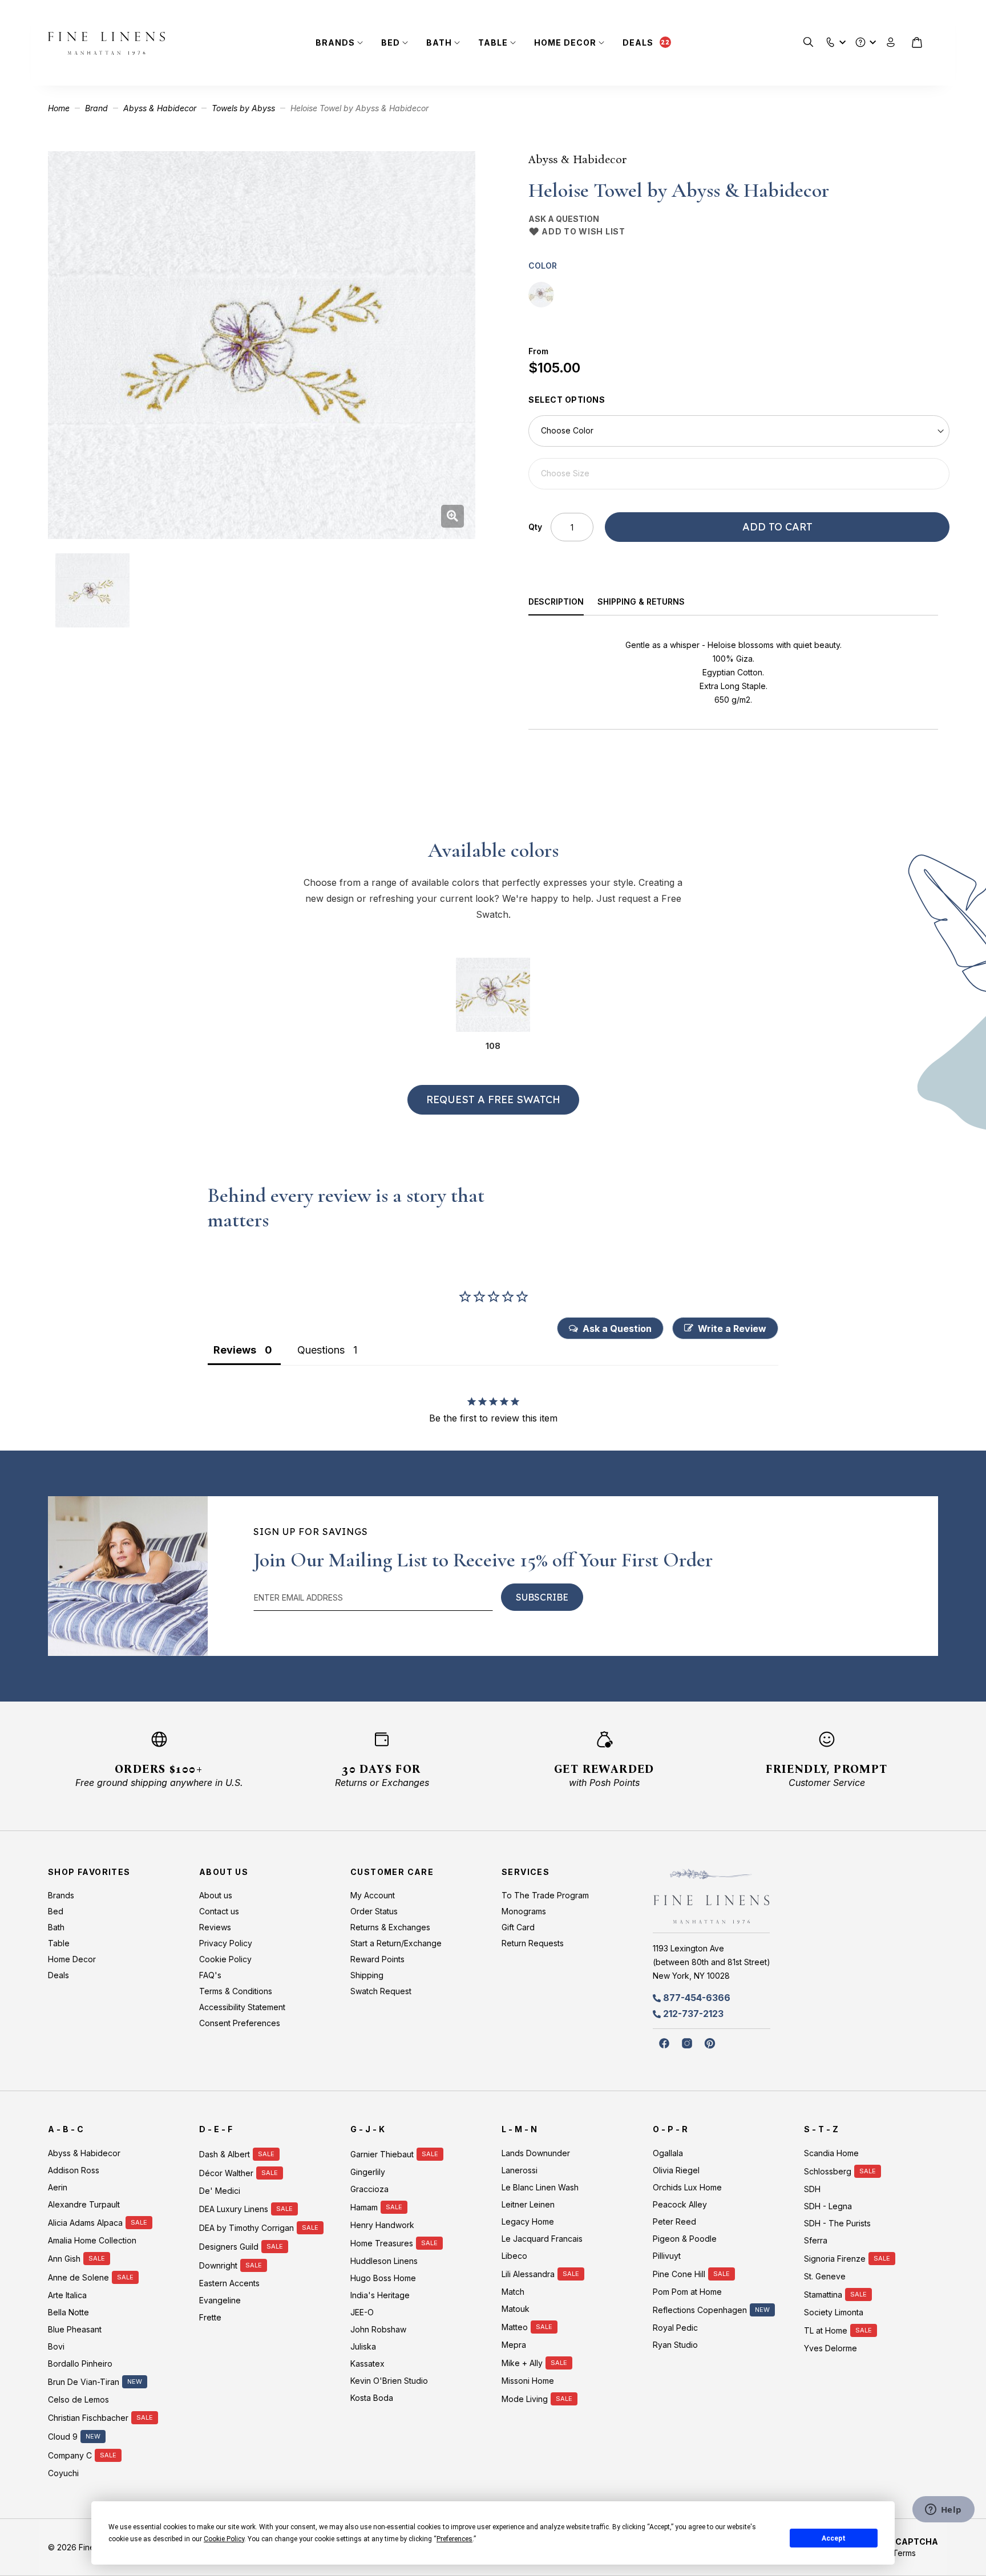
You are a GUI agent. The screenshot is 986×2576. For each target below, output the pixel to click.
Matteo (515, 2327)
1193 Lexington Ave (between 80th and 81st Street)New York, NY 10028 (712, 1962)
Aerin (58, 2187)
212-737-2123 (693, 2014)
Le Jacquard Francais (542, 2239)
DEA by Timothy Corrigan (246, 2228)
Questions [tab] (321, 1350)
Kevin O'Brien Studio (389, 2381)
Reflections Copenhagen (700, 2310)
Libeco (514, 2256)
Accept (834, 2538)
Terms (904, 2553)
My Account (373, 1895)
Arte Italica (67, 2295)
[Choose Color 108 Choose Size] (739, 452)
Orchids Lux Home (687, 2187)
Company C (70, 2455)
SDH (812, 2189)
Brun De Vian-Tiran (84, 2382)
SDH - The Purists (837, 2223)
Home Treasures (382, 2243)
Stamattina (823, 2294)
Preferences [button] (454, 2539)
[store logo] (106, 43)
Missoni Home (528, 2381)
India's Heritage (380, 2295)
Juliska (363, 2346)
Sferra (816, 2240)
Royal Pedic (675, 2328)
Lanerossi (520, 2170)
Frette (210, 2317)
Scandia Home (831, 2153)
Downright (218, 2265)
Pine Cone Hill (679, 2274)
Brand (96, 108)
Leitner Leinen (528, 2204)
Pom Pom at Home (687, 2292)
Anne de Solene (78, 2277)
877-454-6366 (697, 1998)
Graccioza (369, 2189)
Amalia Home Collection (92, 2240)
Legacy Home (528, 2221)
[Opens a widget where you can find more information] (943, 2510)
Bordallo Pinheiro (80, 2364)
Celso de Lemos (78, 2399)
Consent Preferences (240, 2023)
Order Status (374, 1911)
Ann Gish (64, 2259)
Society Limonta (834, 2312)
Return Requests (533, 1943)
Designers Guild (229, 2247)
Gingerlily (368, 2172)
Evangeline (220, 2300)
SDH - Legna (828, 2206)
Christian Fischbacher (88, 2418)
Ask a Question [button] (617, 1328)
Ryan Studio (675, 2345)
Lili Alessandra (528, 2274)
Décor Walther (226, 2173)
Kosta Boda (372, 2398)
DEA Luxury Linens (234, 2209)
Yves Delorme (831, 2348)
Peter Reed (674, 2221)
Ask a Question (564, 219)
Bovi (56, 2346)
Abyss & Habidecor (160, 108)
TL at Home (826, 2330)
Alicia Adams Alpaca (85, 2223)
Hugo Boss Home (383, 2278)
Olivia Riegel (676, 2170)
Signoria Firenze (835, 2259)
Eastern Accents (229, 2283)
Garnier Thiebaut (382, 2154)
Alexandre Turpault (84, 2204)
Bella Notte (68, 2312)
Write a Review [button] (732, 1328)
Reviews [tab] (235, 1350)
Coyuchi (63, 2473)
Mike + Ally (522, 2363)
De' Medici (220, 2191)
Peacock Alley (680, 2204)
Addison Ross (74, 2170)
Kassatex (367, 2364)
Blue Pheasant (75, 2329)
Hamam (364, 2207)
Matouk (516, 2309)
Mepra (514, 2345)
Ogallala (668, 2153)
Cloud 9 (63, 2437)
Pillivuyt (667, 2256)
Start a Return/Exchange (396, 1943)
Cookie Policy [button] (224, 2539)
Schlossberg (828, 2171)
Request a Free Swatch (493, 1099)
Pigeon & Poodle (685, 2239)
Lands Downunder (536, 2153)
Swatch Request (381, 1991)
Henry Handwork (382, 2225)
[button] (831, 40)
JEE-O (362, 2312)
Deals (638, 42)
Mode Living (525, 2399)
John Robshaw (378, 2329)
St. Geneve (825, 2276)
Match (513, 2292)
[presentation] (563, 603)
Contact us (219, 1911)
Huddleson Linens (384, 2261)
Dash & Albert (225, 2154)
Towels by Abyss (243, 108)
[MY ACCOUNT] (891, 42)
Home (59, 108)
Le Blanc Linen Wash (540, 2187)
